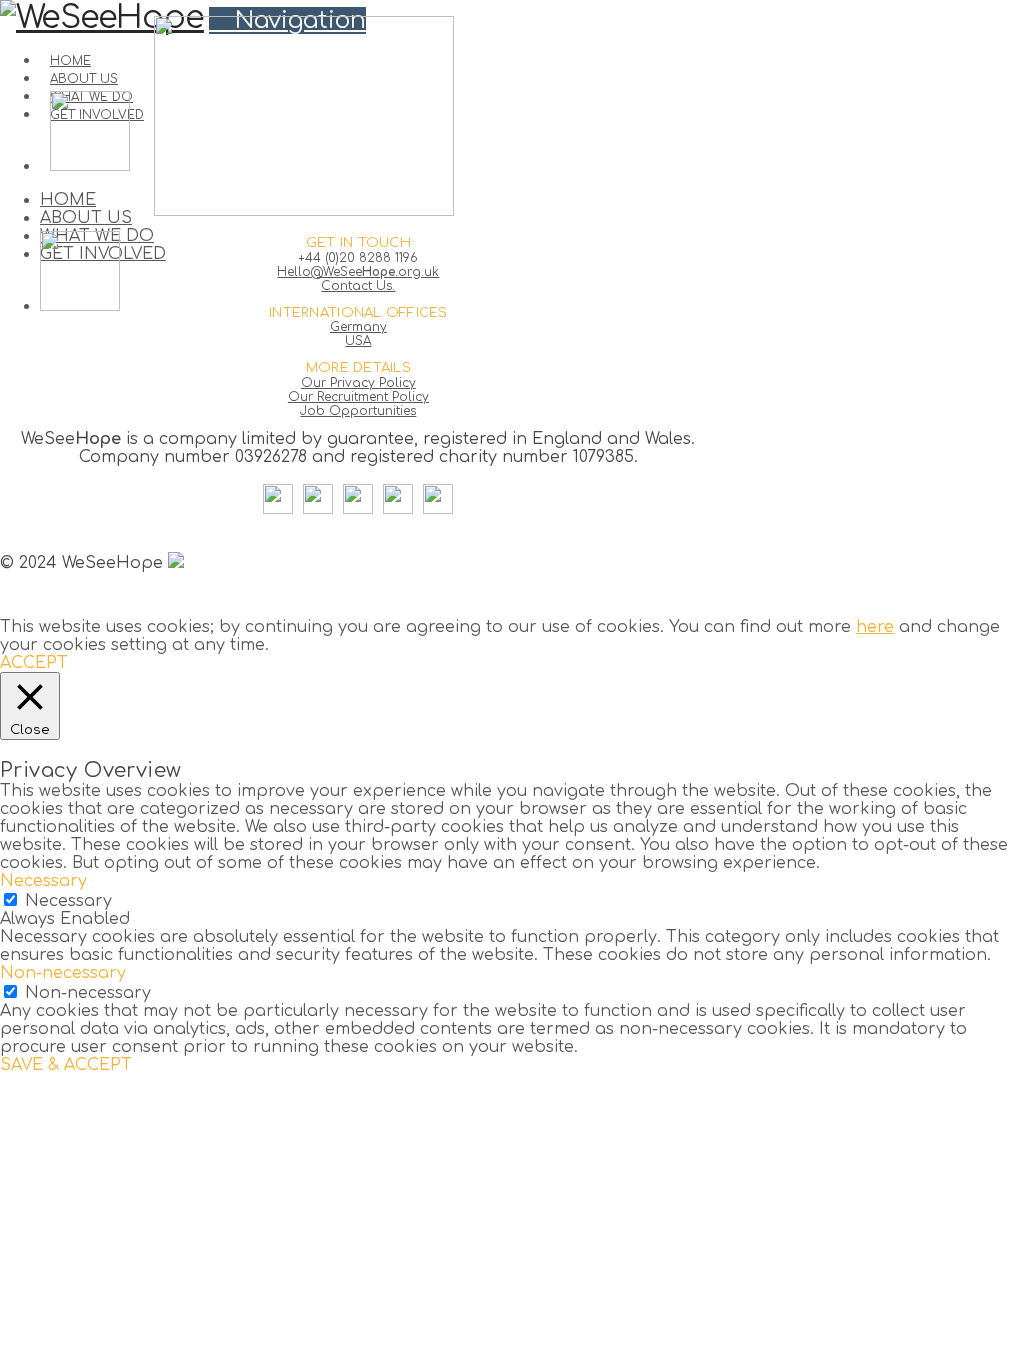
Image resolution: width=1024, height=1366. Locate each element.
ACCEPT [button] (34, 663)
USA (358, 341)
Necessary (68, 901)
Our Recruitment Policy (358, 397)
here (875, 627)
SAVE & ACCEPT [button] (66, 1065)
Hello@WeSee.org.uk (358, 272)
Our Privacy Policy (358, 383)
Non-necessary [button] (63, 973)
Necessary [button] (43, 881)
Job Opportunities (358, 411)
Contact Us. (358, 286)
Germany (358, 327)
